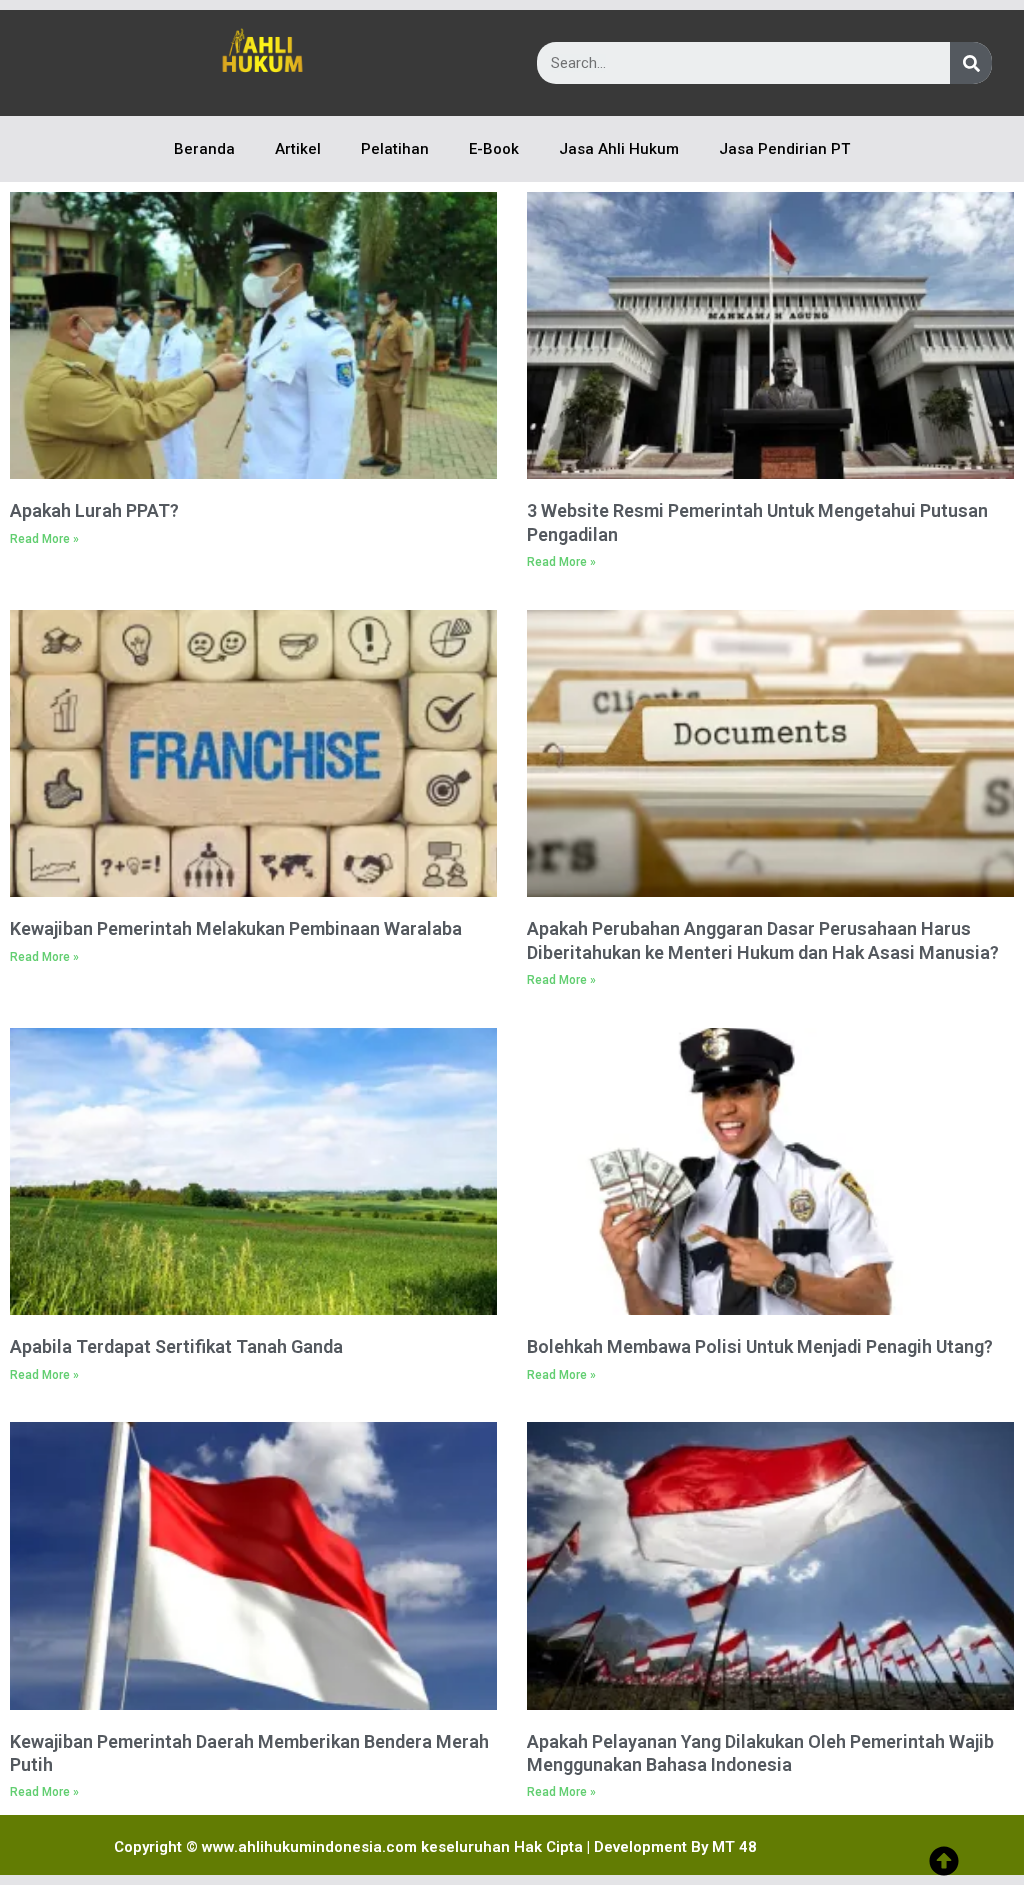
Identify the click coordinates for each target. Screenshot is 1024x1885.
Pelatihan (395, 149)
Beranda (204, 149)
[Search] (971, 63)
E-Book (494, 149)
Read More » (44, 539)
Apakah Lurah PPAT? (94, 510)
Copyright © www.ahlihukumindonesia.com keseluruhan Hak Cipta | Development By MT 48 (435, 1847)
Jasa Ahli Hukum (619, 149)
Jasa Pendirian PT (784, 149)
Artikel (298, 149)
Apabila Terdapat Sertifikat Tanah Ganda (176, 1346)
